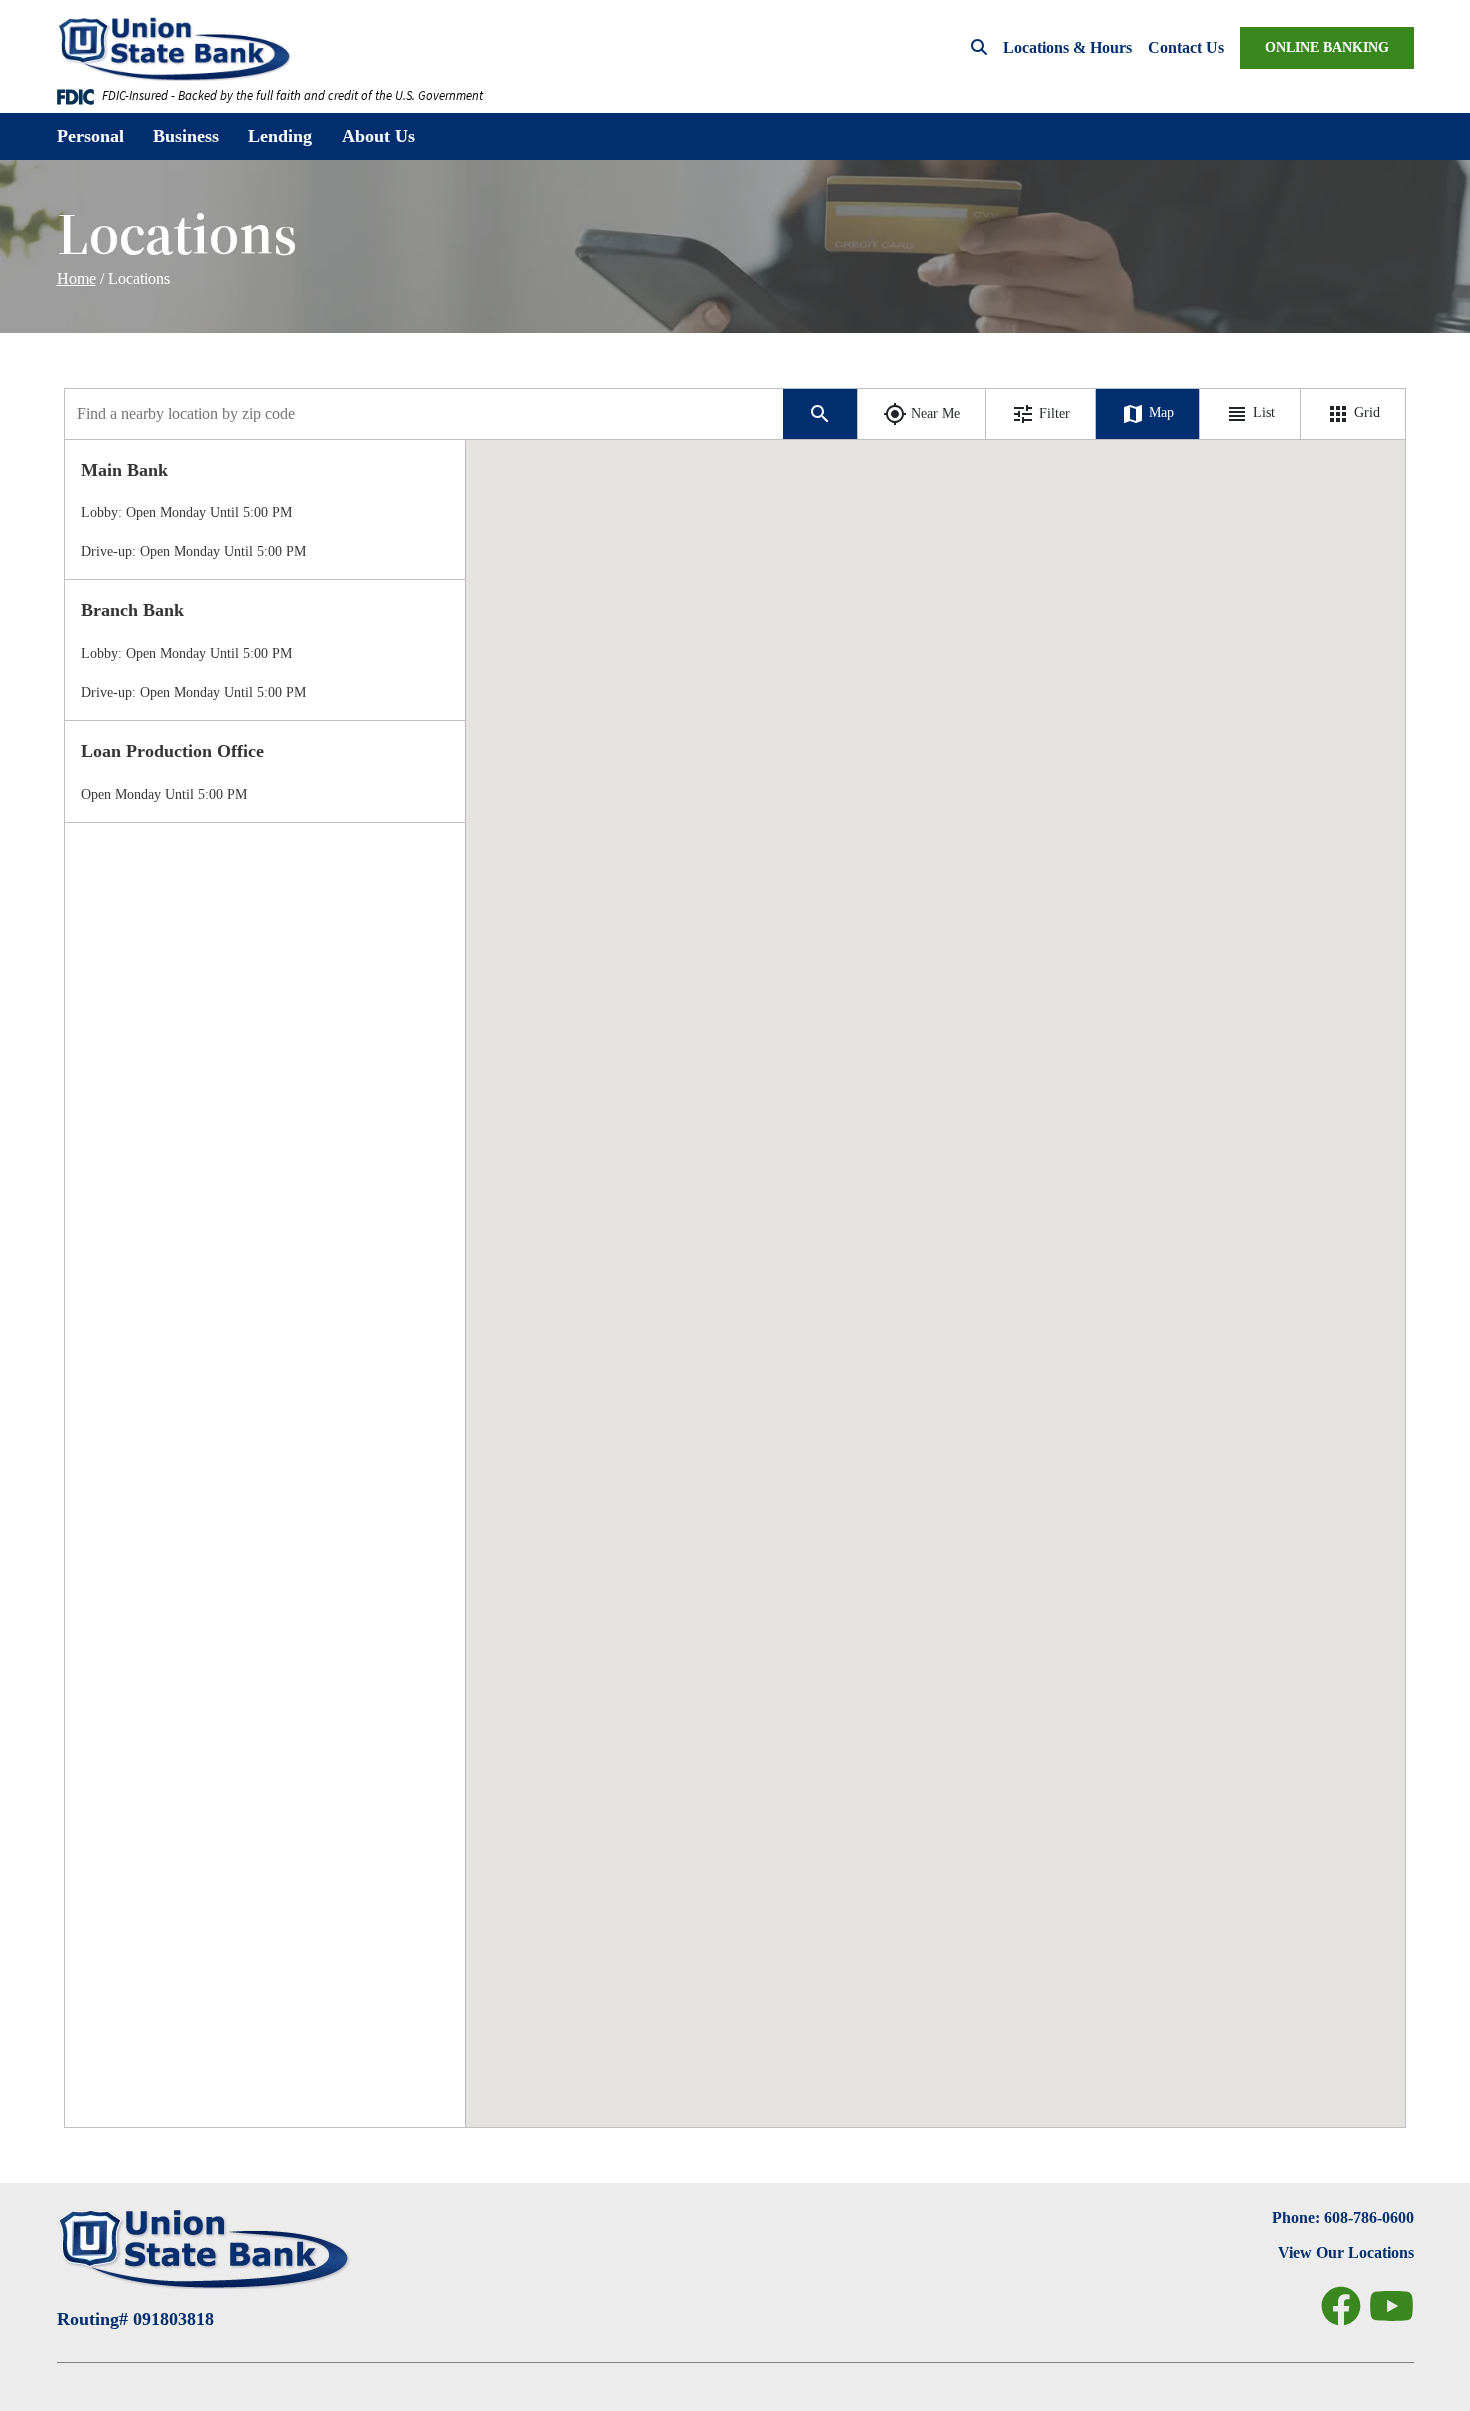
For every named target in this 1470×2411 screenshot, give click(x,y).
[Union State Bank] (182, 48)
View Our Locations (1346, 2252)
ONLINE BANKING (1327, 47)
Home (76, 278)
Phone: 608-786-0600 (1343, 2217)
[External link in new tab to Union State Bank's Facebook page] (1341, 2306)
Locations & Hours (1067, 47)
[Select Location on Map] (265, 510)
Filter (1054, 413)
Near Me (935, 413)
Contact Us (1186, 47)
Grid (1365, 412)
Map (1159, 412)
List (1262, 412)
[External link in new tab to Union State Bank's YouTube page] (1391, 2306)
